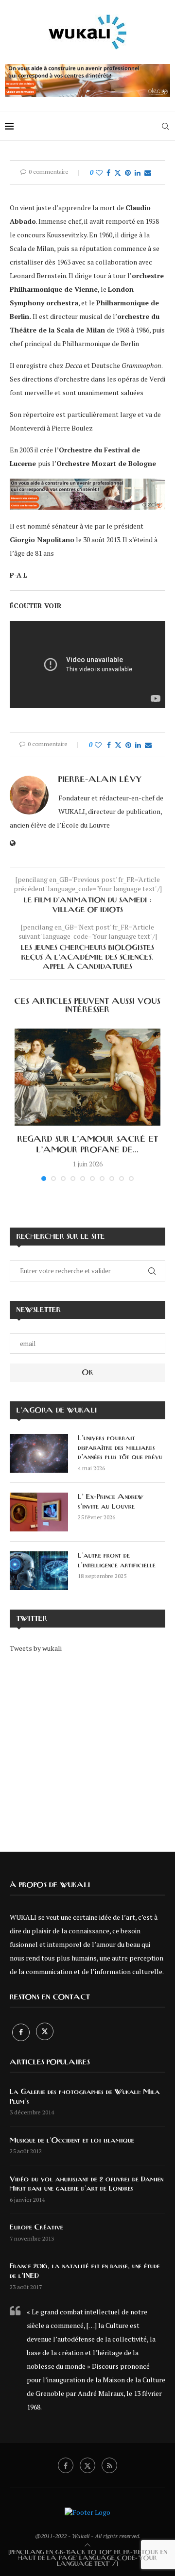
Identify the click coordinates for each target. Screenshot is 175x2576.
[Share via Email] (148, 173)
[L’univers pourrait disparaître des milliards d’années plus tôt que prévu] (39, 1453)
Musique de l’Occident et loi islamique (72, 2141)
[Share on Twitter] (118, 173)
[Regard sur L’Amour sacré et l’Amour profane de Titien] (87, 1077)
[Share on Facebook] (108, 173)
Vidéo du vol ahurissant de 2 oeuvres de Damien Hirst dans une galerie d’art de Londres (87, 2184)
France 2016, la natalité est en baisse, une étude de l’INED (85, 2271)
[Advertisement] (87, 1746)
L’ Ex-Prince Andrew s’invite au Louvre (111, 1502)
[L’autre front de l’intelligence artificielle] (39, 1571)
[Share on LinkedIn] (138, 173)
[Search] (165, 126)
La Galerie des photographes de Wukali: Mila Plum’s (85, 2097)
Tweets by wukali (36, 1648)
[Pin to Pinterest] (128, 173)
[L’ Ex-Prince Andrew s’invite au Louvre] (39, 1512)
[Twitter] (45, 2032)
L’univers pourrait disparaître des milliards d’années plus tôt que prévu (120, 1448)
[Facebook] (22, 2032)
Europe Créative (36, 2227)
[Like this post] (99, 173)
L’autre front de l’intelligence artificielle (117, 1561)
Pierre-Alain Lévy (100, 780)
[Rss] (109, 2465)
